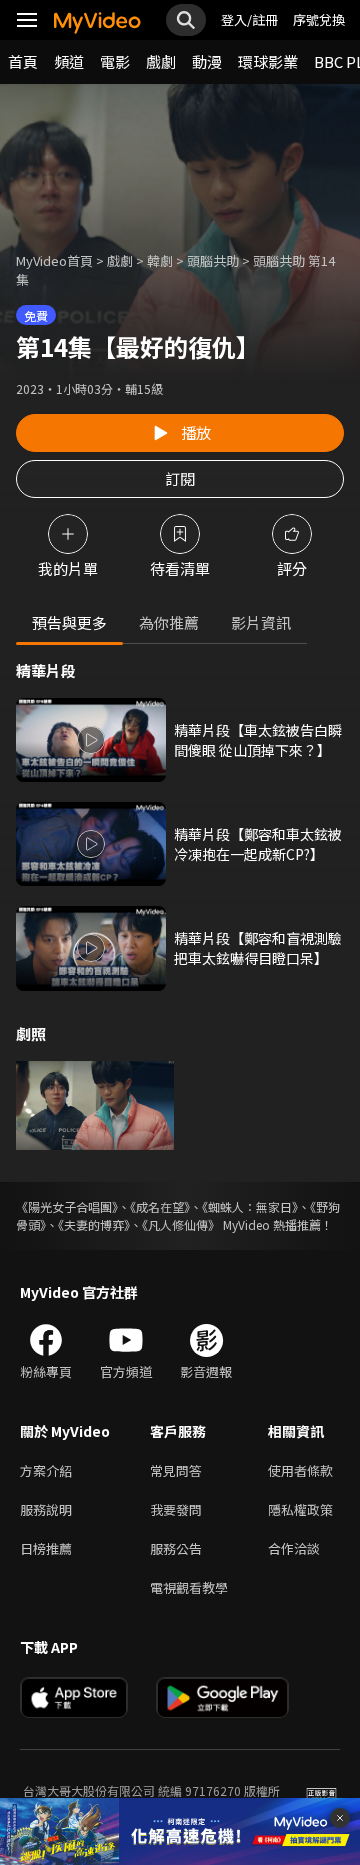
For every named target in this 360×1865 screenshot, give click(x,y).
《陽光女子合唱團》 (67, 1206)
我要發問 (176, 1509)
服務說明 (46, 1509)
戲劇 (161, 61)
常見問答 (176, 1470)
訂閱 (180, 478)
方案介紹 (46, 1470)
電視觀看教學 (189, 1587)
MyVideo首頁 (54, 260)
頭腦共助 (213, 260)
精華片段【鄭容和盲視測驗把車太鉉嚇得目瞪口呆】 (258, 948)
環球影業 (268, 61)
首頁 (23, 61)
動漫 (207, 61)
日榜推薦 (46, 1548)
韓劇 (160, 260)
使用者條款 (300, 1470)
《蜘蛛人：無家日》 (250, 1206)
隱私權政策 (300, 1509)
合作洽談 (294, 1548)
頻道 (69, 61)
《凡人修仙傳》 (181, 1224)
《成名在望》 (160, 1206)
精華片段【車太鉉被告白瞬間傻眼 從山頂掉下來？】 (258, 740)
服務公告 (176, 1548)
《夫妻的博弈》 (94, 1224)
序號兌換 (319, 19)
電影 (115, 61)
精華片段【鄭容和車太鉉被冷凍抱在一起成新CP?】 (258, 844)
